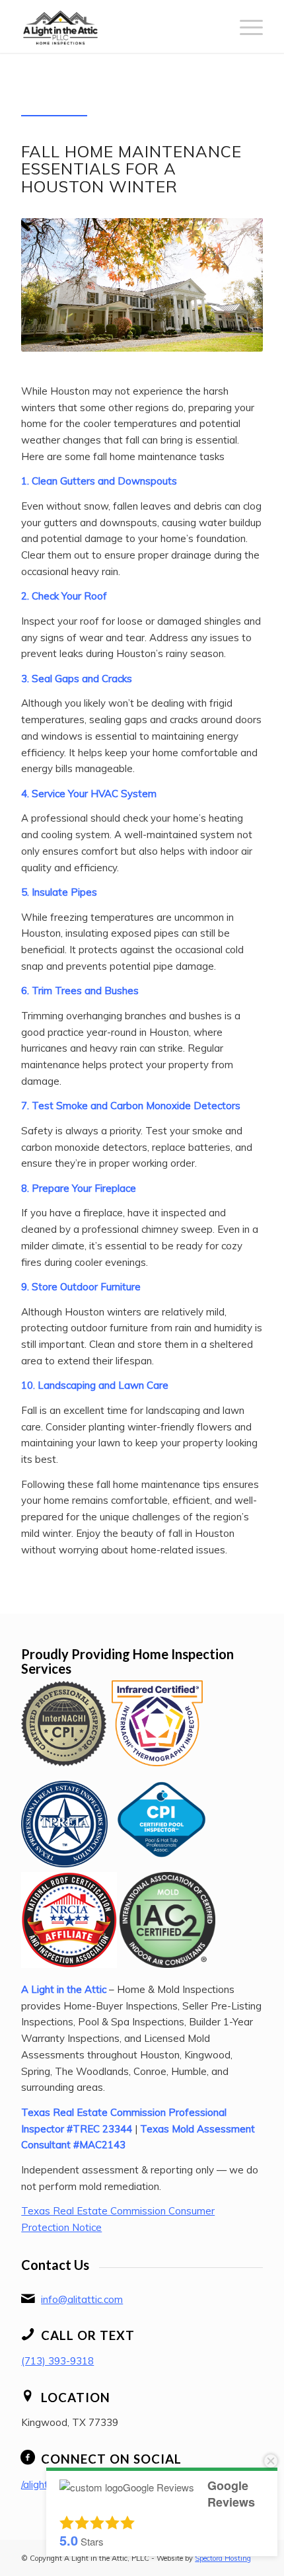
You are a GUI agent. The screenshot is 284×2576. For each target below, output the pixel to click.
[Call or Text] (28, 2334)
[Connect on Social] (28, 2458)
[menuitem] (245, 26)
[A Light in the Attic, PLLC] (118, 26)
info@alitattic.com (82, 2299)
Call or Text (88, 2335)
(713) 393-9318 (57, 2361)
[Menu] (245, 26)
